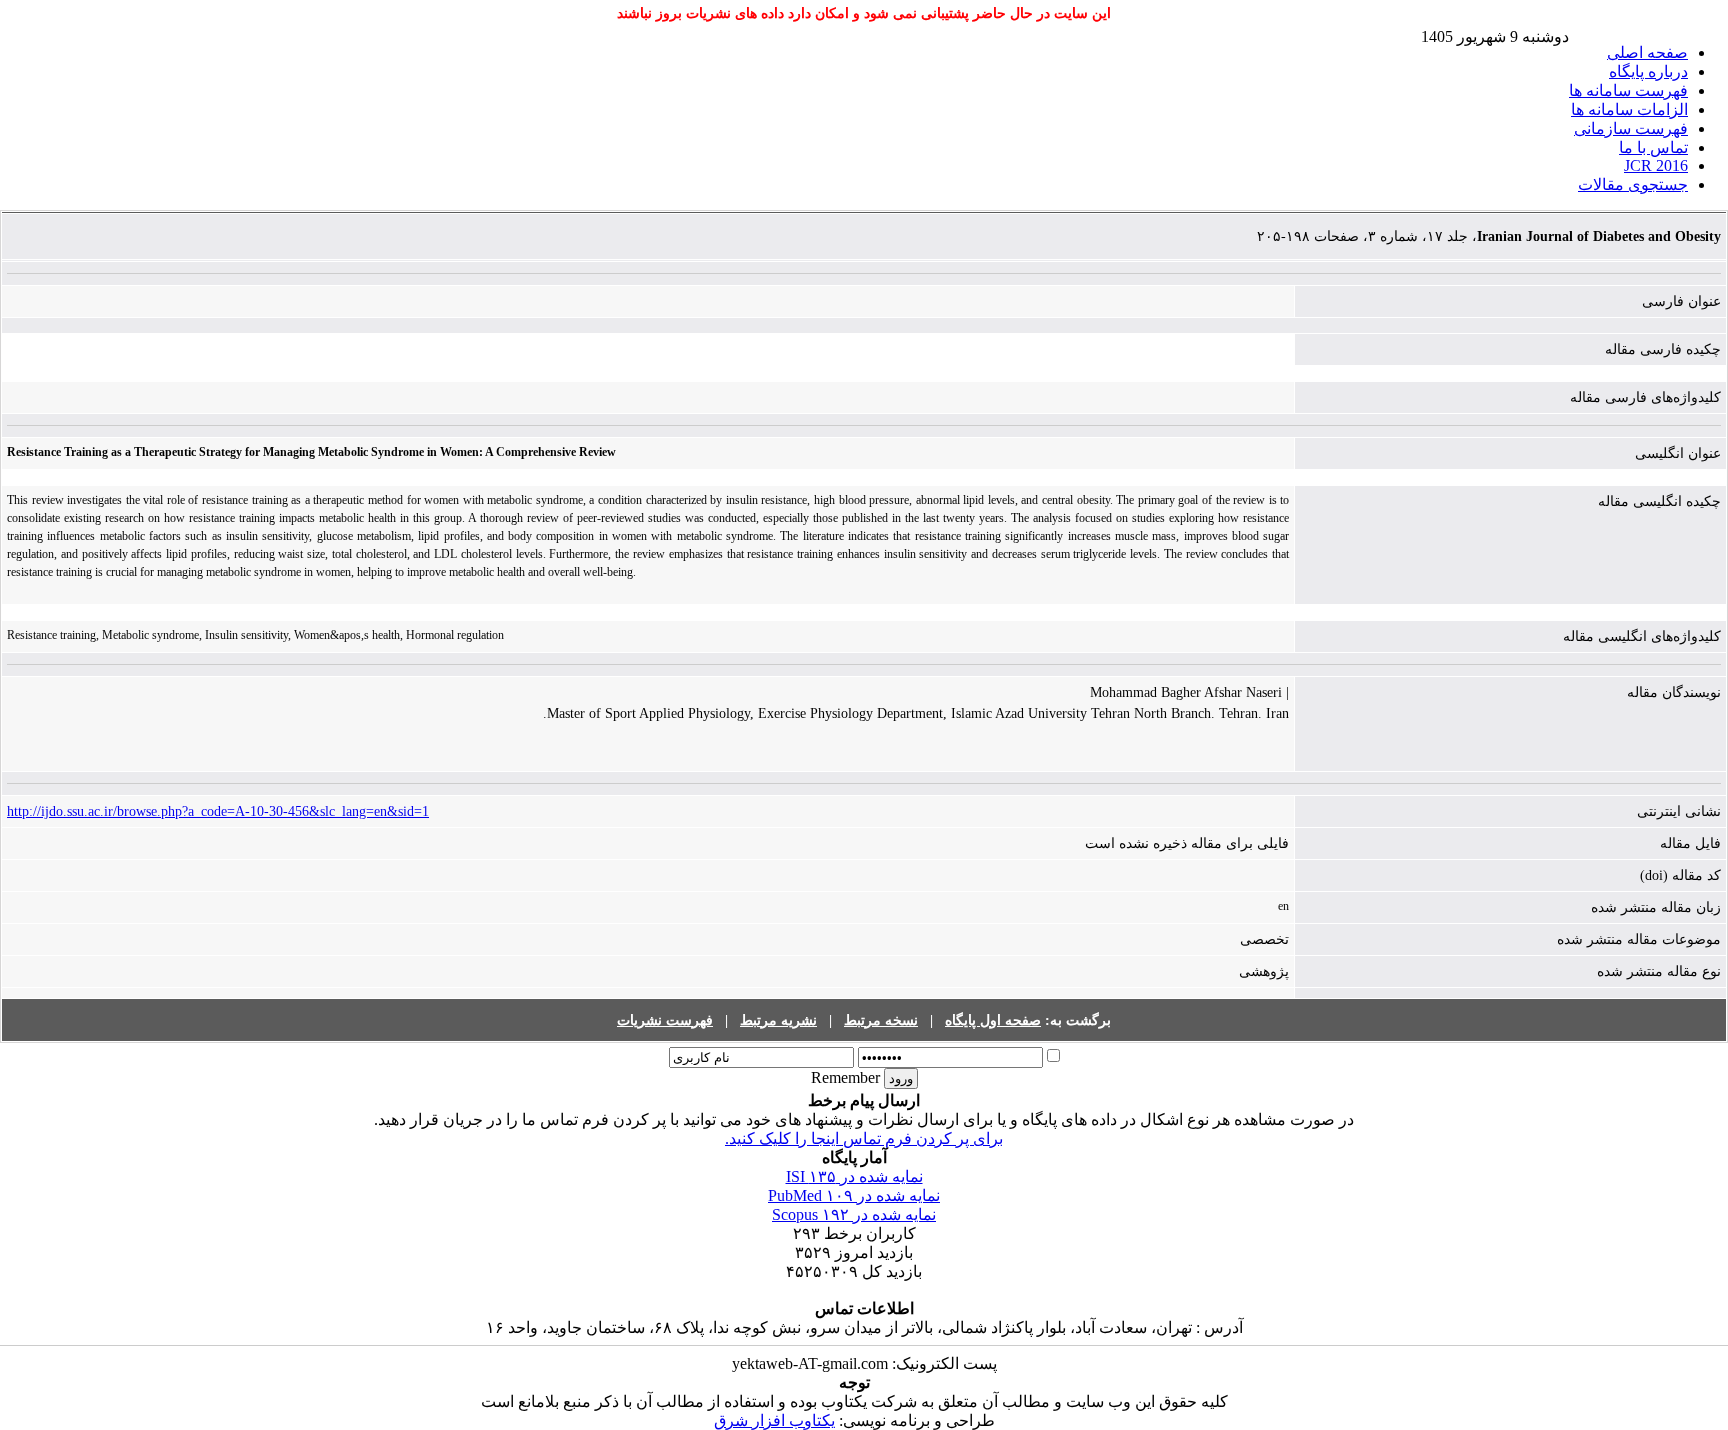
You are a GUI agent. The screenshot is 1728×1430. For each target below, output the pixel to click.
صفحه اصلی (1647, 52)
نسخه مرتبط (881, 1020)
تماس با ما (1653, 147)
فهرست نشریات (665, 1020)
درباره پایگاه (1648, 71)
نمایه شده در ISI (854, 1176)
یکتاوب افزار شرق (774, 1420)
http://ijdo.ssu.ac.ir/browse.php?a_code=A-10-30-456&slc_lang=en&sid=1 (218, 811)
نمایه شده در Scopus (854, 1214)
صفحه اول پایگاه (993, 1020)
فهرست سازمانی (1631, 128)
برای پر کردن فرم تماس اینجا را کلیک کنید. (864, 1138)
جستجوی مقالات (1633, 184)
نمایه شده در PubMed (854, 1195)
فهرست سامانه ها (1628, 90)
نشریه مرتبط (778, 1020)
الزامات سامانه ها (1629, 109)
